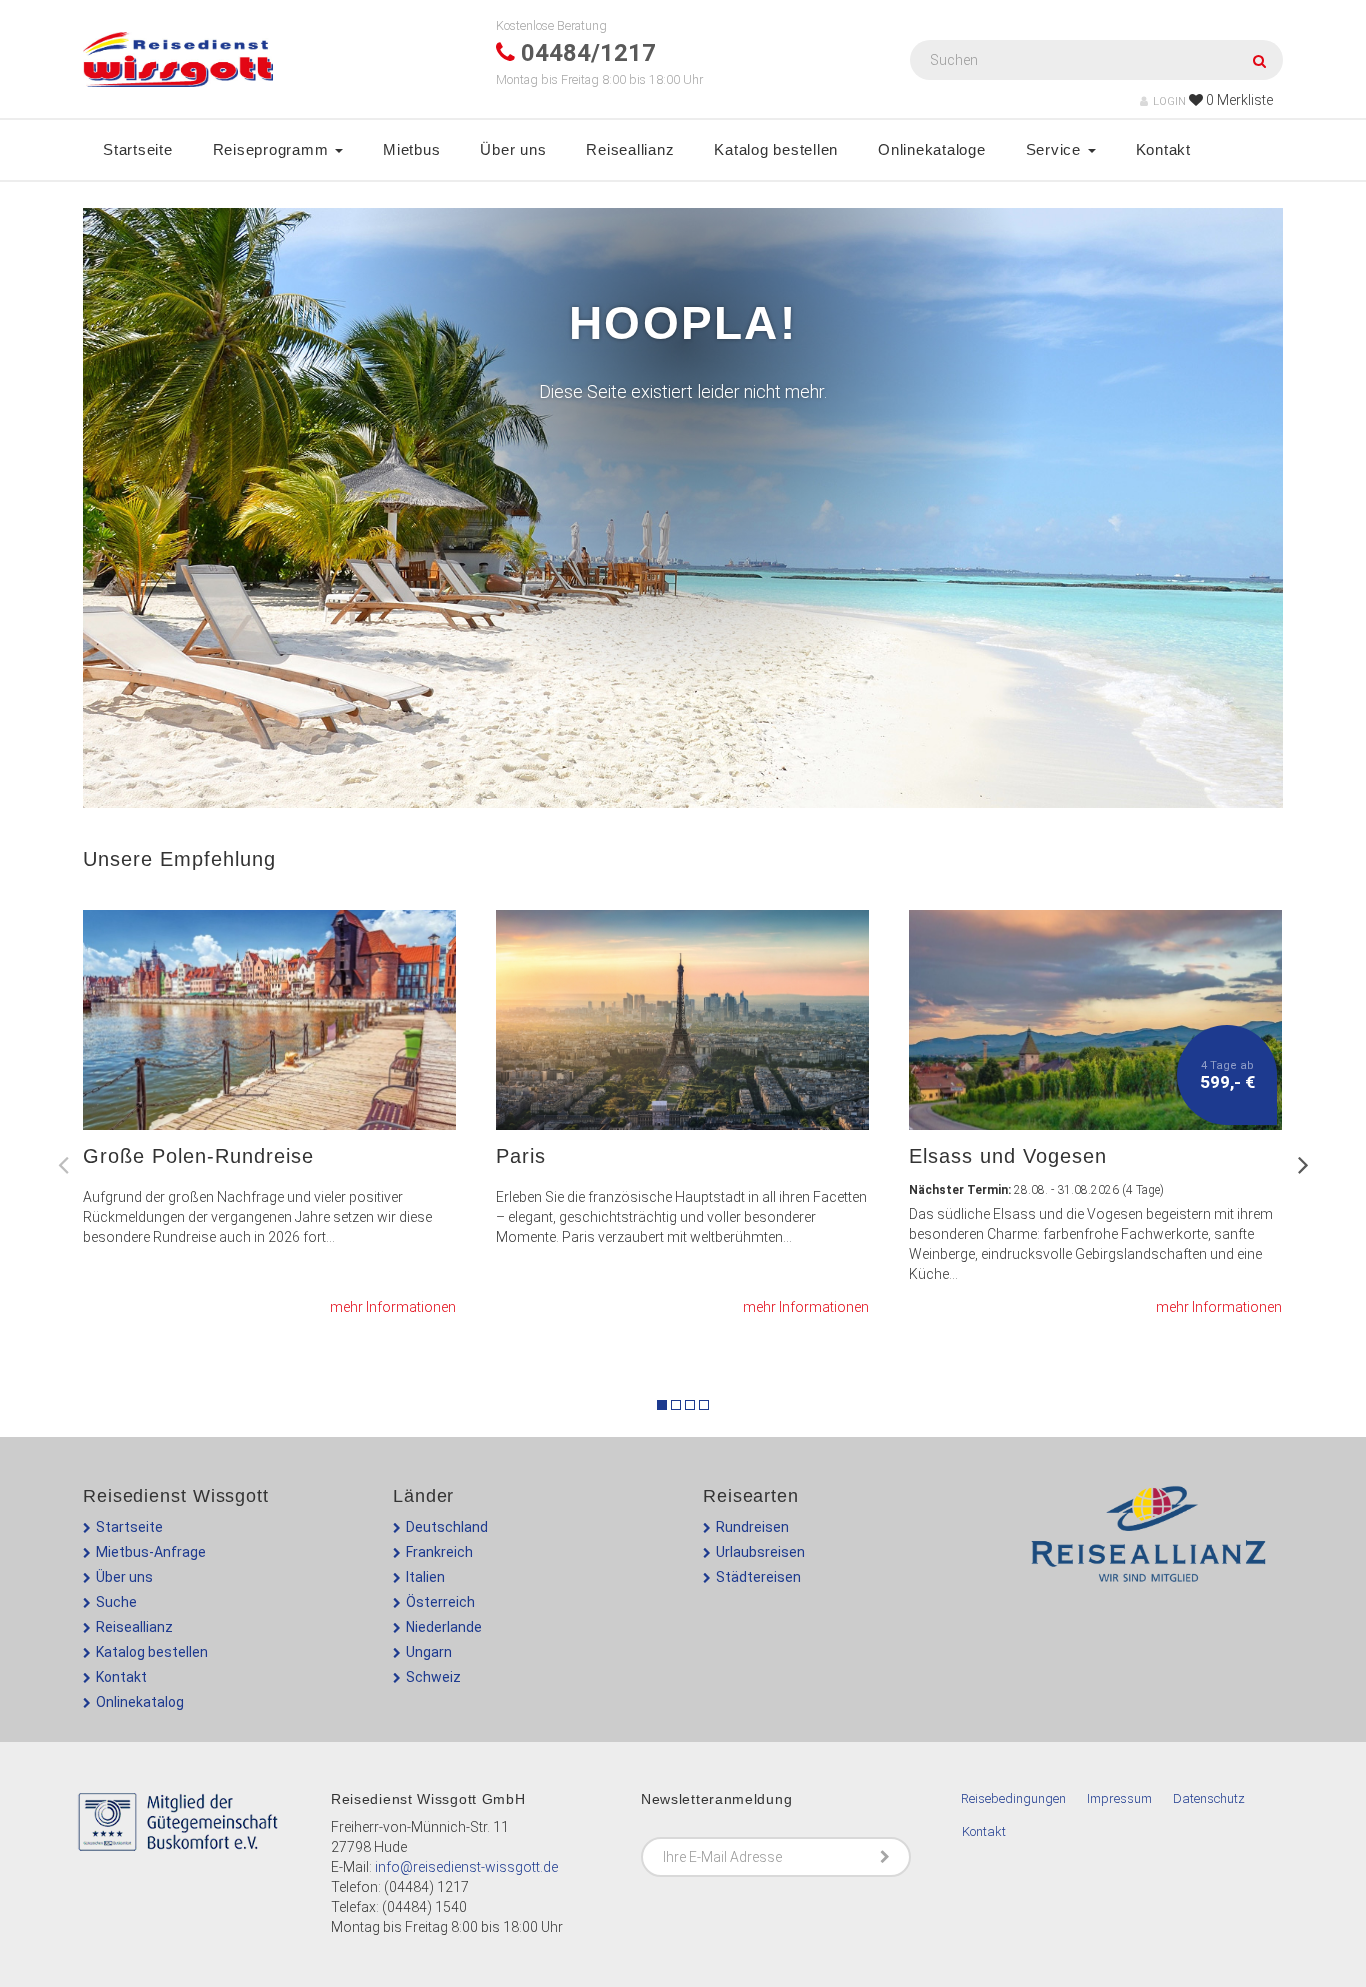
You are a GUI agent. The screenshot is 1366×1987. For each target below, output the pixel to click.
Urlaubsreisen (760, 1552)
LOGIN (1169, 101)
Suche (116, 1602)
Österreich (440, 1602)
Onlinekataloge (932, 149)
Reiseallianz (630, 149)
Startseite (138, 149)
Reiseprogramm (273, 149)
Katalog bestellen (776, 149)
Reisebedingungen (1013, 1798)
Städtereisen (758, 1577)
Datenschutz (1209, 1798)
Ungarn (429, 1652)
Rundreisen (752, 1527)
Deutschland (447, 1527)
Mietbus (411, 149)
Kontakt (1163, 149)
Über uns (513, 149)
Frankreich (439, 1552)
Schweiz (433, 1677)
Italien (425, 1577)
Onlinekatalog (140, 1702)
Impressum (1119, 1798)
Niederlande (444, 1627)
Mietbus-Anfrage (151, 1552)
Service (1056, 149)
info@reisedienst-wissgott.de (466, 1867)
